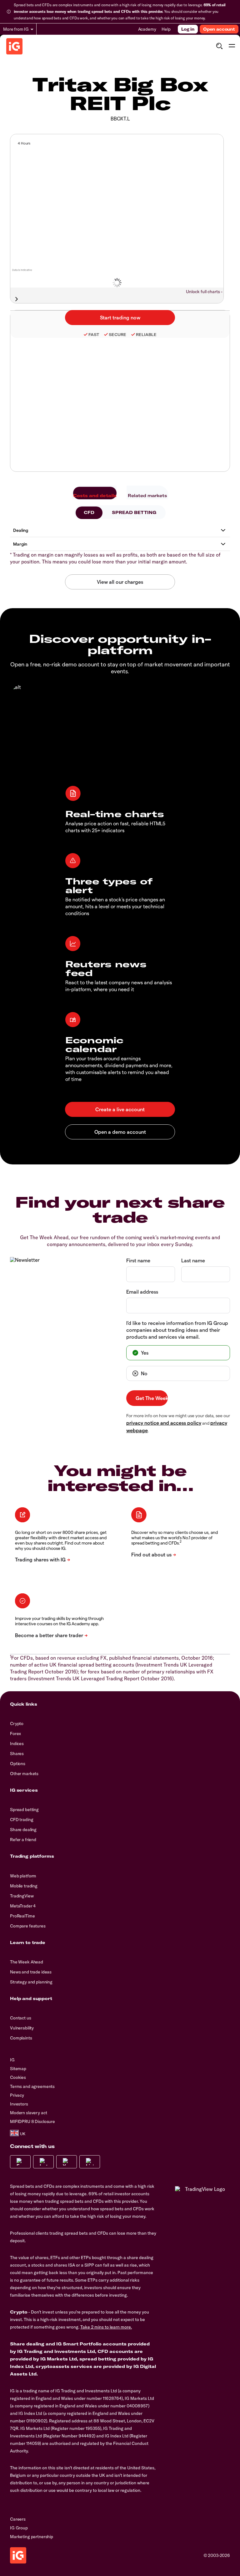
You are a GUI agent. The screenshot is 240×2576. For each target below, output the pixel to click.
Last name (193, 1260)
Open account (219, 29)
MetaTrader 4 (23, 1906)
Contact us (21, 2018)
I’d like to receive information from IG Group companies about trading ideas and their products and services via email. (177, 1330)
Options (18, 1764)
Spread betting (24, 1810)
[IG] (14, 46)
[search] (219, 46)
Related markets (147, 496)
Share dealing (23, 1830)
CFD (89, 512)
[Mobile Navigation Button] (232, 46)
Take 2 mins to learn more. (106, 2327)
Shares (17, 1754)
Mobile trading (24, 1886)
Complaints (21, 2038)
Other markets (24, 1774)
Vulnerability (22, 2028)
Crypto (17, 1723)
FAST (94, 335)
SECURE (117, 335)
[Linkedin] (90, 2162)
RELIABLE (146, 335)
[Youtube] (67, 2162)
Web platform (23, 1876)
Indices (17, 1744)
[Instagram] (43, 2162)
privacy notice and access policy (164, 1423)
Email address (142, 1292)
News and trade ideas (31, 1972)
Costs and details (95, 496)
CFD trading (22, 1820)
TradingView (22, 1896)
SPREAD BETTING (134, 512)
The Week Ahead (27, 1962)
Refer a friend (23, 1840)
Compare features (28, 1926)
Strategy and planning (31, 1982)
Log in (188, 29)
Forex (15, 1733)
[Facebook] (20, 2162)
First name (138, 1260)
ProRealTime (22, 1916)
